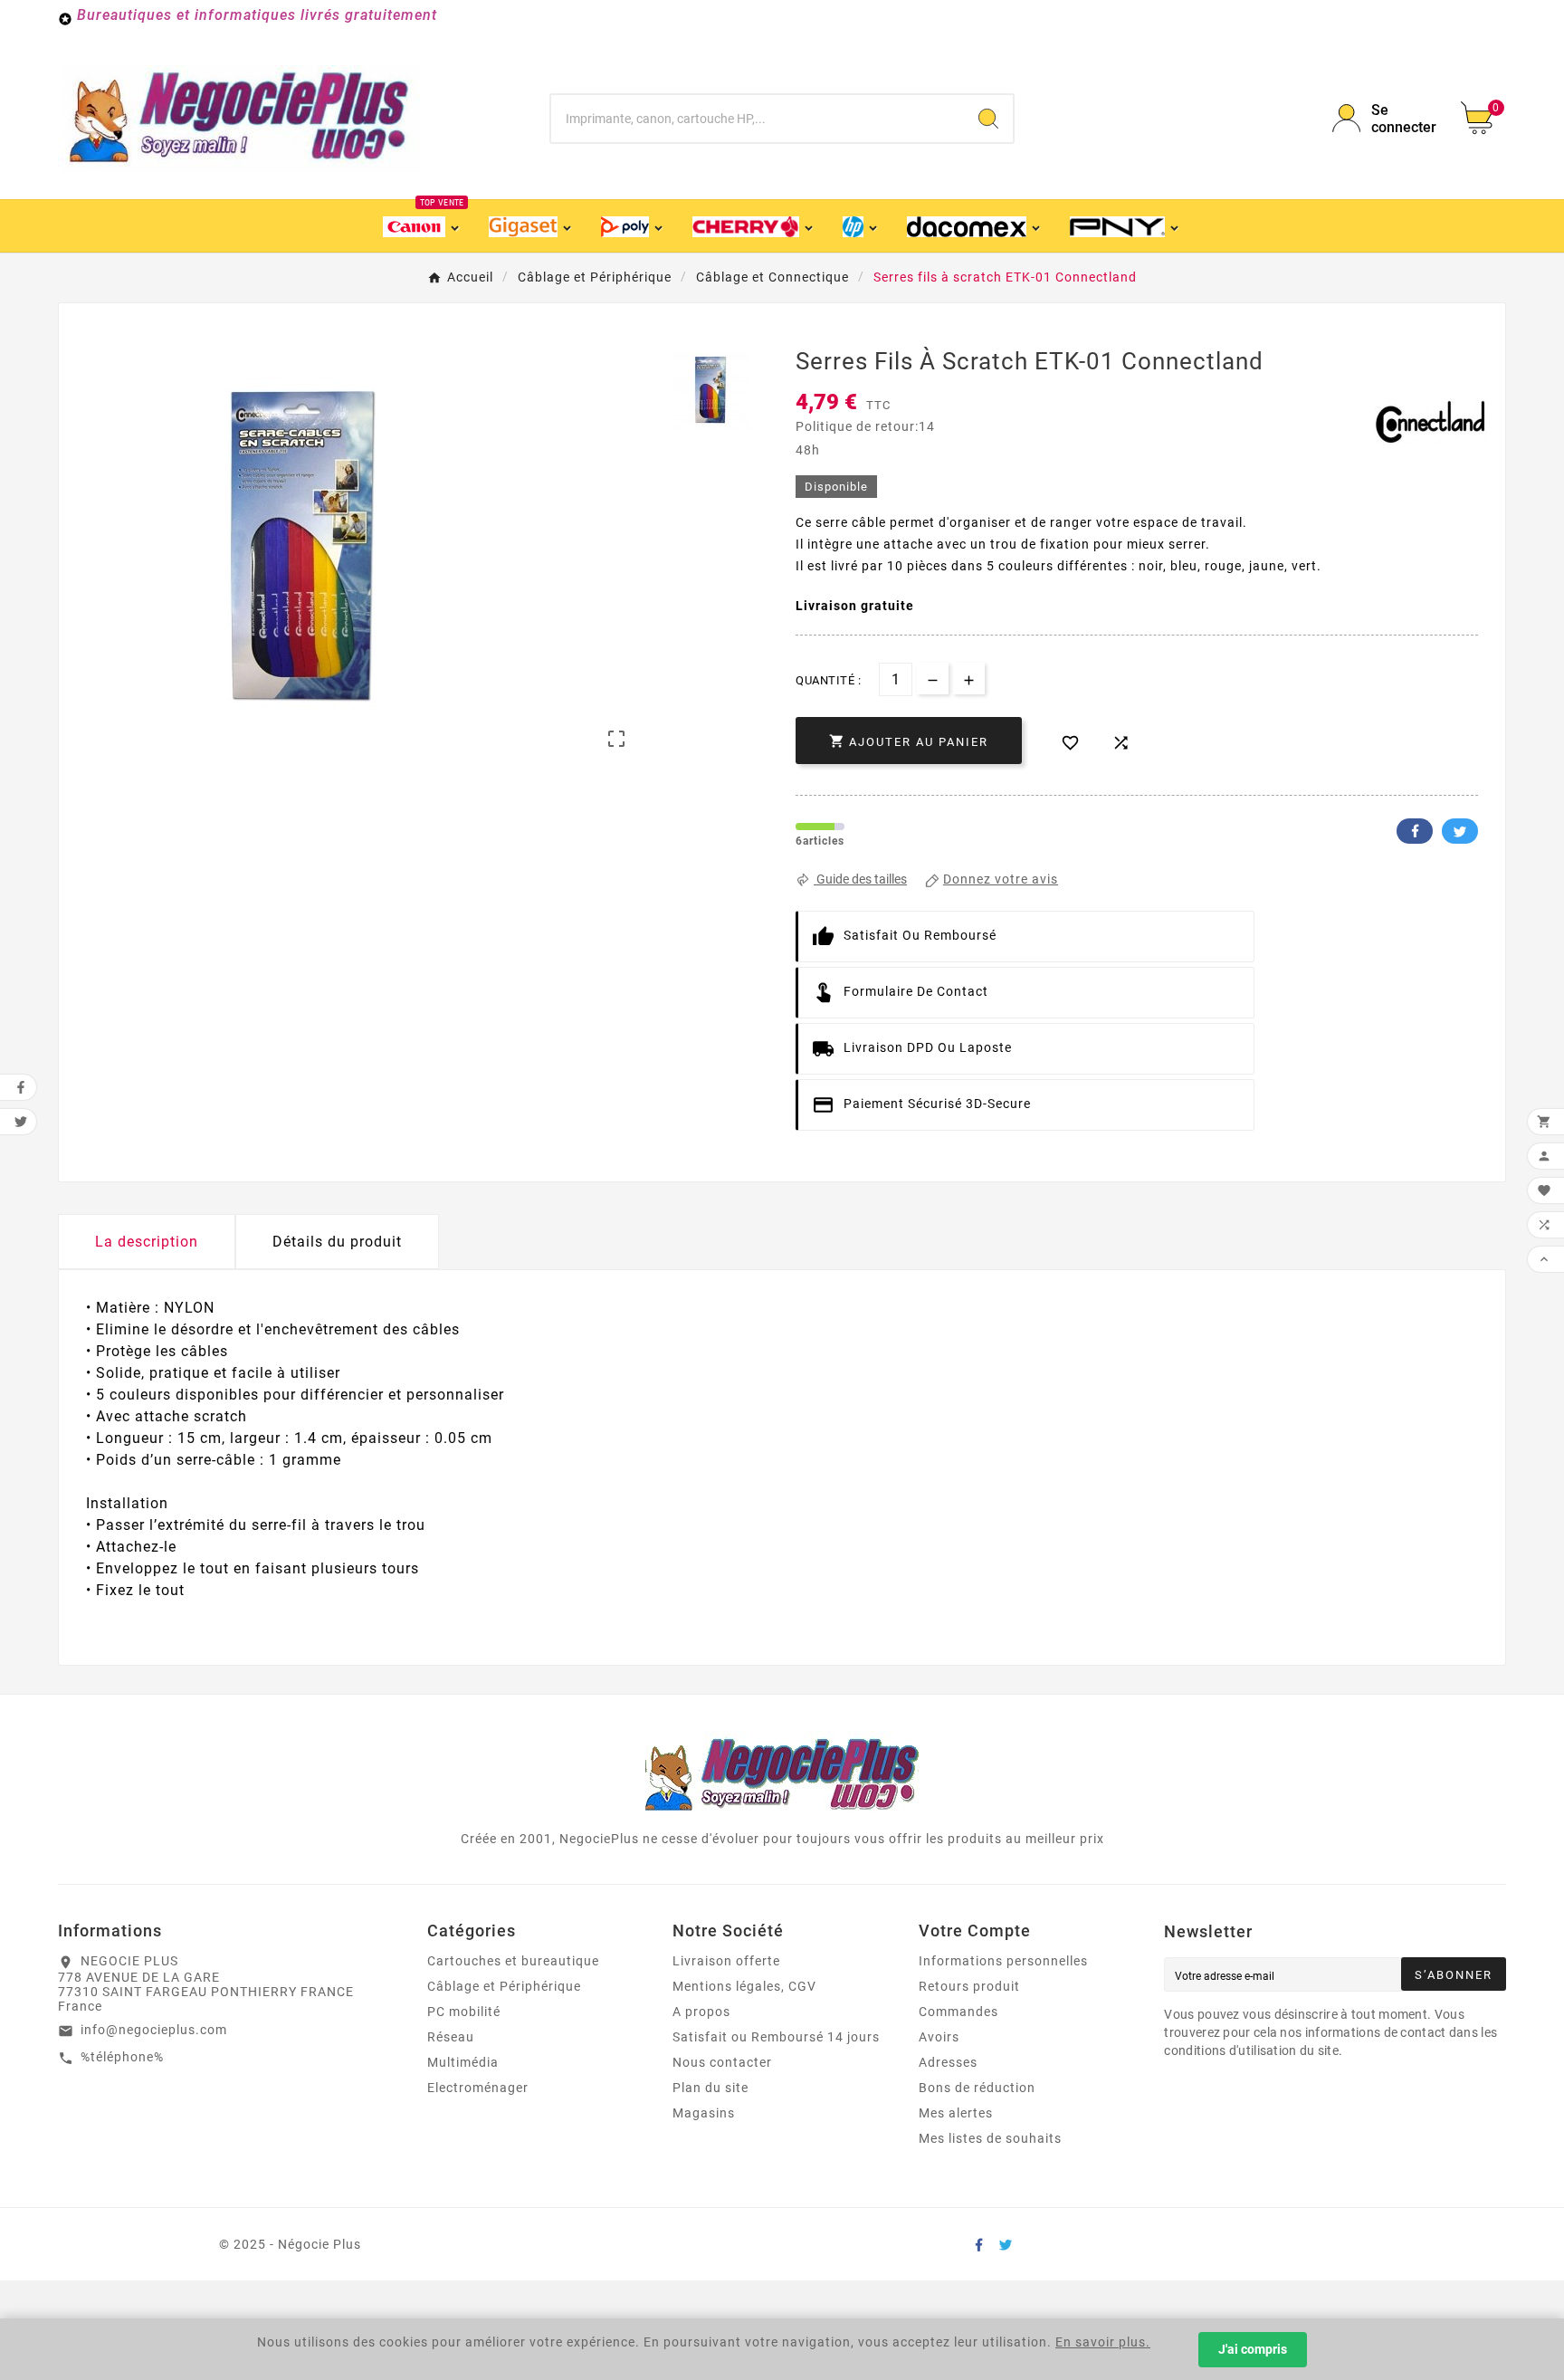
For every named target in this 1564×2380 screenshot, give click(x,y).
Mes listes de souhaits (990, 2138)
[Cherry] (754, 226)
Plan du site (710, 2088)
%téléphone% (122, 2057)
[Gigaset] (531, 226)
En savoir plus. (1103, 2342)
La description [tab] (147, 1242)
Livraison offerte (726, 1961)
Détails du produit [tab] (337, 1242)
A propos (701, 2012)
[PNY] (1125, 226)
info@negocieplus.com (154, 2030)
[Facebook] (978, 2244)
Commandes (958, 2012)
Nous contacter (722, 2062)
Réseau (451, 2037)
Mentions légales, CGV (744, 1986)
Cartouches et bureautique (513, 1961)
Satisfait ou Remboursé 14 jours (776, 2037)
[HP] (861, 226)
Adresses (948, 2062)
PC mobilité (464, 2012)
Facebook (1415, 831)
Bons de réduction (977, 2088)
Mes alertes (956, 2113)
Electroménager (478, 2088)
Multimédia (463, 2062)
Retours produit (969, 1986)
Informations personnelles (1003, 1961)
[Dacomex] (975, 226)
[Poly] (633, 226)
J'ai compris (1253, 2349)
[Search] (988, 119)
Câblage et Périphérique (504, 1986)
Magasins (704, 2113)
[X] (1006, 2244)
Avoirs (939, 2037)
